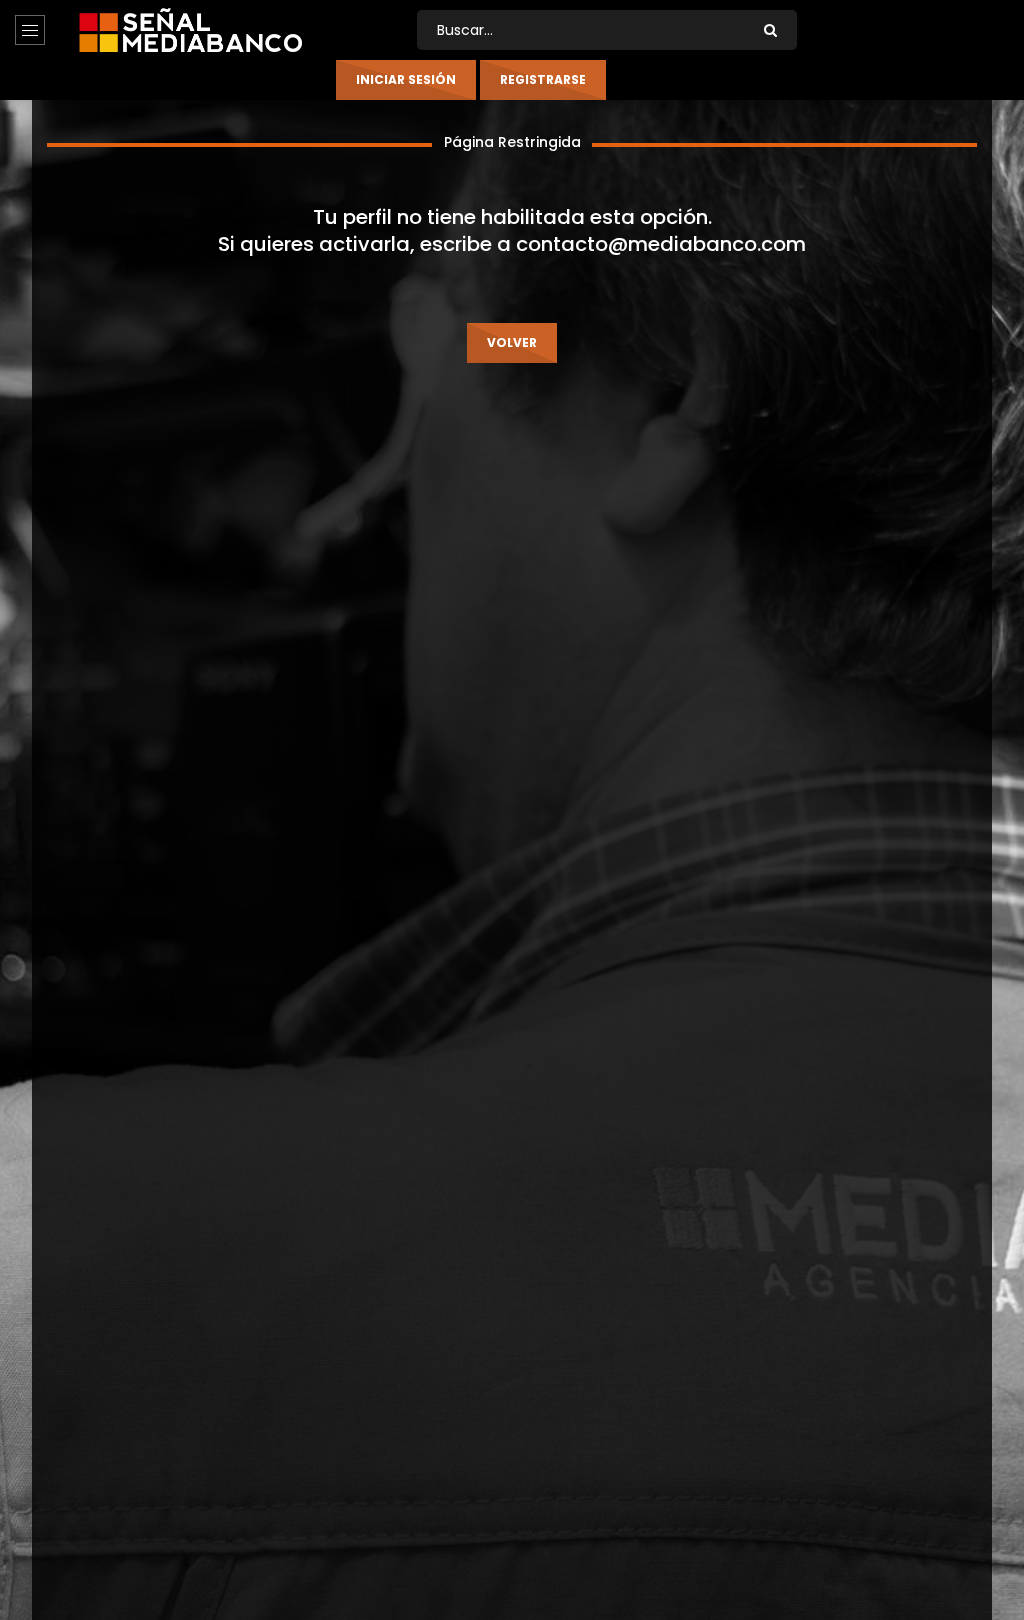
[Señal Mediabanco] (190, 30)
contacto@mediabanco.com (661, 244)
